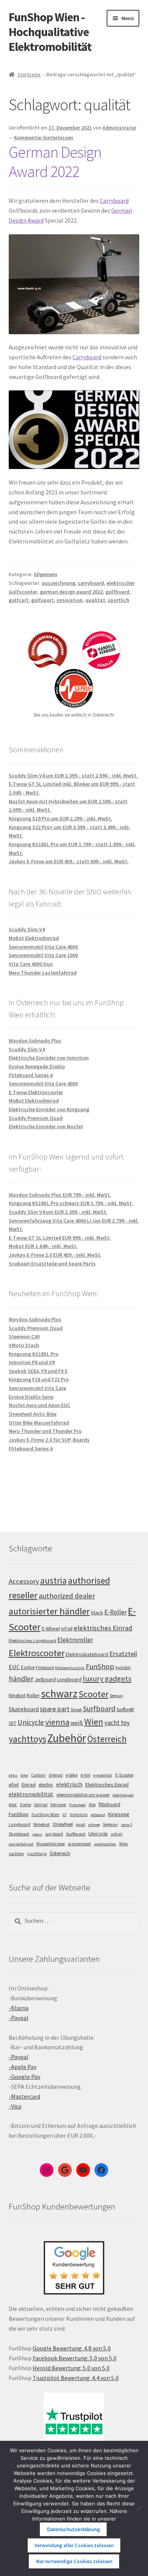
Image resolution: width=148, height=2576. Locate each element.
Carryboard (114, 201)
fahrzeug (58, 1805)
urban (117, 1834)
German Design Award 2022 (55, 162)
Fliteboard (45, 1668)
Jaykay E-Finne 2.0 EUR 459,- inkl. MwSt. (55, 1255)
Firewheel (77, 1805)
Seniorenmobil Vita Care (37, 1388)
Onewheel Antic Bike (33, 1414)
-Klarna (19, 2008)
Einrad (29, 1785)
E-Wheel (51, 1629)
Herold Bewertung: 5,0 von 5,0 (71, 2368)
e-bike (72, 1775)
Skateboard (24, 1709)
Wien (94, 1722)
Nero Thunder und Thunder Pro (45, 1431)
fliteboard (109, 1804)
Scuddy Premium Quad (36, 1118)
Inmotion (79, 1815)
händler (21, 1679)
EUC (14, 1667)
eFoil (67, 1628)
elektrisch (69, 1784)
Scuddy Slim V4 (27, 929)
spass (37, 1834)
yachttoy (16, 1854)
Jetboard (45, 1679)
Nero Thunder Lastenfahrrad (43, 973)
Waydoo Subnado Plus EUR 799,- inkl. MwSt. (60, 1195)
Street (76, 1710)
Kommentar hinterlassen (44, 137)
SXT (13, 1723)
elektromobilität (31, 1794)
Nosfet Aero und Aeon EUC (39, 1405)
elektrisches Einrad (103, 1628)
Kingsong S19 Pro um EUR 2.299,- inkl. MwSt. (61, 818)
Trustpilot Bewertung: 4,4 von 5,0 (76, 2378)
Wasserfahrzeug (51, 1844)
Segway (116, 1696)
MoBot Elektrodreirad (34, 1101)
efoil (14, 1785)
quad (80, 1824)
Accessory (24, 1581)
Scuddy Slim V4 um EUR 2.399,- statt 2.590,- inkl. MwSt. (73, 775)
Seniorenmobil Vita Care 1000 (43, 955)
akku (13, 1775)
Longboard (69, 1679)
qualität (95, 600)
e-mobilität (103, 1775)
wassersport (80, 1844)
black (97, 1613)
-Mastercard (24, 2096)
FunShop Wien (46, 1815)
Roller (33, 1695)
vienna (57, 1722)
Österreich (107, 1739)
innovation (70, 600)
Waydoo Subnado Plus (35, 1041)
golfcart (19, 600)
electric (46, 1785)
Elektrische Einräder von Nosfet (46, 1126)
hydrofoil (123, 1668)
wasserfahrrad (21, 1844)
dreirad (56, 1775)
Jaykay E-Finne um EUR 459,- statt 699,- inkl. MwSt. (69, 861)
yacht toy (117, 1723)
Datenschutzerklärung (73, 2529)
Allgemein (46, 574)
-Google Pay (24, 2077)
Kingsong (119, 1814)
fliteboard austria (70, 1668)
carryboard (91, 583)
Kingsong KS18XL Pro (34, 1354)
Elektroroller (75, 1640)
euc (13, 1804)
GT (65, 1815)
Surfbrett (125, 1710)
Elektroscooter (37, 1653)
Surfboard (99, 1709)
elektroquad (123, 1795)
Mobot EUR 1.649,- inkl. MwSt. (43, 1246)
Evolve (28, 1667)
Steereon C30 (24, 1336)
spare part (55, 1709)
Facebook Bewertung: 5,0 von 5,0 (75, 2358)
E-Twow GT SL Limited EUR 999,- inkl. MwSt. (60, 1238)
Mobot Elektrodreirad (34, 938)
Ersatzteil (123, 1654)
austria (54, 1580)
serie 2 (127, 1825)
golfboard (117, 592)
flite (92, 1805)
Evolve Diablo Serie (31, 1397)
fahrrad (41, 1805)
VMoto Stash (24, 1345)
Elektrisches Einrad (107, 1785)
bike (24, 1775)
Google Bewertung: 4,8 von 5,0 (72, 2348)
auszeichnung (58, 583)
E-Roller (116, 1612)
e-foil (85, 1775)
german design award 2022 (71, 592)
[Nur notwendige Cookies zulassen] (139, 2508)
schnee (94, 1825)
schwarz (59, 1693)
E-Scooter (124, 1775)
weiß (77, 1723)
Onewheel (63, 1824)
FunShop (100, 1666)
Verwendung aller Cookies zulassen (74, 2545)
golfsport (43, 600)
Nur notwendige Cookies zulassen (74, 2561)
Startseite (29, 74)
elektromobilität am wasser (83, 1795)
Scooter (94, 1694)
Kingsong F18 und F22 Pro (39, 1379)
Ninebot (17, 1695)
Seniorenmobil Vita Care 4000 (43, 947)
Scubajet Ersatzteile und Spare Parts (52, 1264)
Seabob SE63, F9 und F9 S (38, 1371)
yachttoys (28, 1739)
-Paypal (19, 2018)
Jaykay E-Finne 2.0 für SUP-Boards (49, 1440)
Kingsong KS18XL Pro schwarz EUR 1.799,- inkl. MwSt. (71, 1203)
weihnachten (105, 1844)
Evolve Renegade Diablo (37, 1066)
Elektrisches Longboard (32, 1640)
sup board (54, 1834)
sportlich (119, 600)
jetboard (98, 1815)
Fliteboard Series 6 (31, 1075)
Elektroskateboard (87, 1654)
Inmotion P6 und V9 (32, 1362)
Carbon (38, 1775)
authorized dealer (67, 1596)
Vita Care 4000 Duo (31, 964)
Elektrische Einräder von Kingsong (49, 1109)
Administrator (119, 128)
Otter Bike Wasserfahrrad (39, 1423)
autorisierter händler (49, 1611)
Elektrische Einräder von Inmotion (49, 1058)
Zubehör (67, 1738)
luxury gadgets (107, 1679)
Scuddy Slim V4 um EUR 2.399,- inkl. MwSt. (58, 1212)
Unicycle (31, 1722)
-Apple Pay (23, 2067)
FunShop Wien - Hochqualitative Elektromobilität (50, 32)
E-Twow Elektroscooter (36, 1092)
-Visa (15, 2106)
